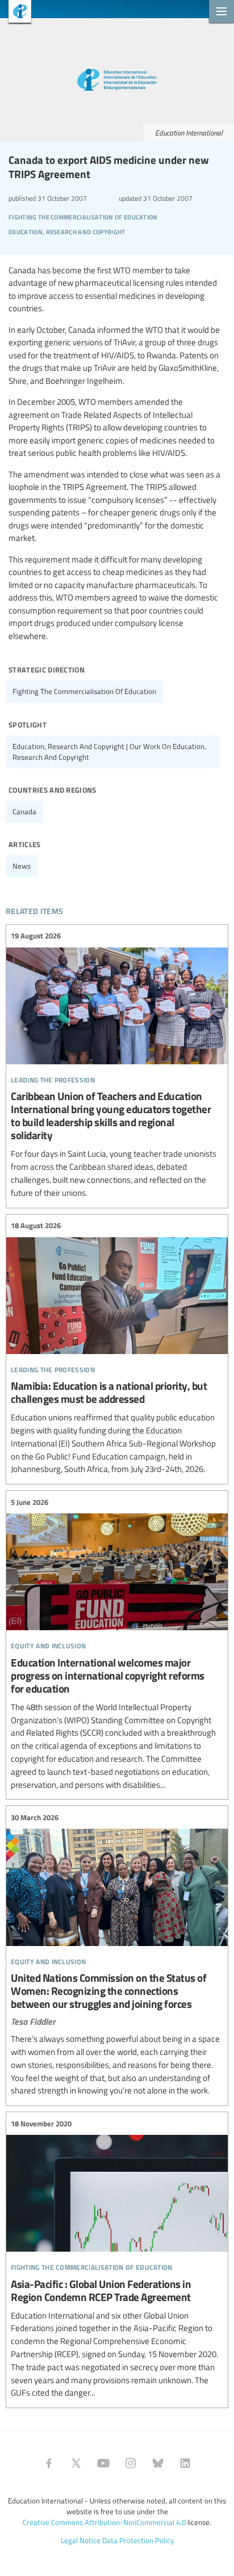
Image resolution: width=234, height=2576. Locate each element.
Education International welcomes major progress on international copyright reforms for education (117, 1644)
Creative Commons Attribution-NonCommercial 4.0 (104, 2522)
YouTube (103, 2463)
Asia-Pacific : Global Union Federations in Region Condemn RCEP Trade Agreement (117, 2258)
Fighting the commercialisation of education (84, 691)
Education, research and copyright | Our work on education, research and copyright (109, 752)
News (22, 866)
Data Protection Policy (138, 2540)
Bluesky (158, 2463)
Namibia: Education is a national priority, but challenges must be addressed (117, 1348)
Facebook (49, 2463)
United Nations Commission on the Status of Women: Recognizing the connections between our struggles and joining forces (117, 1954)
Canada (24, 811)
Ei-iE (16, 13)
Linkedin (185, 2463)
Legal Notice (81, 2540)
